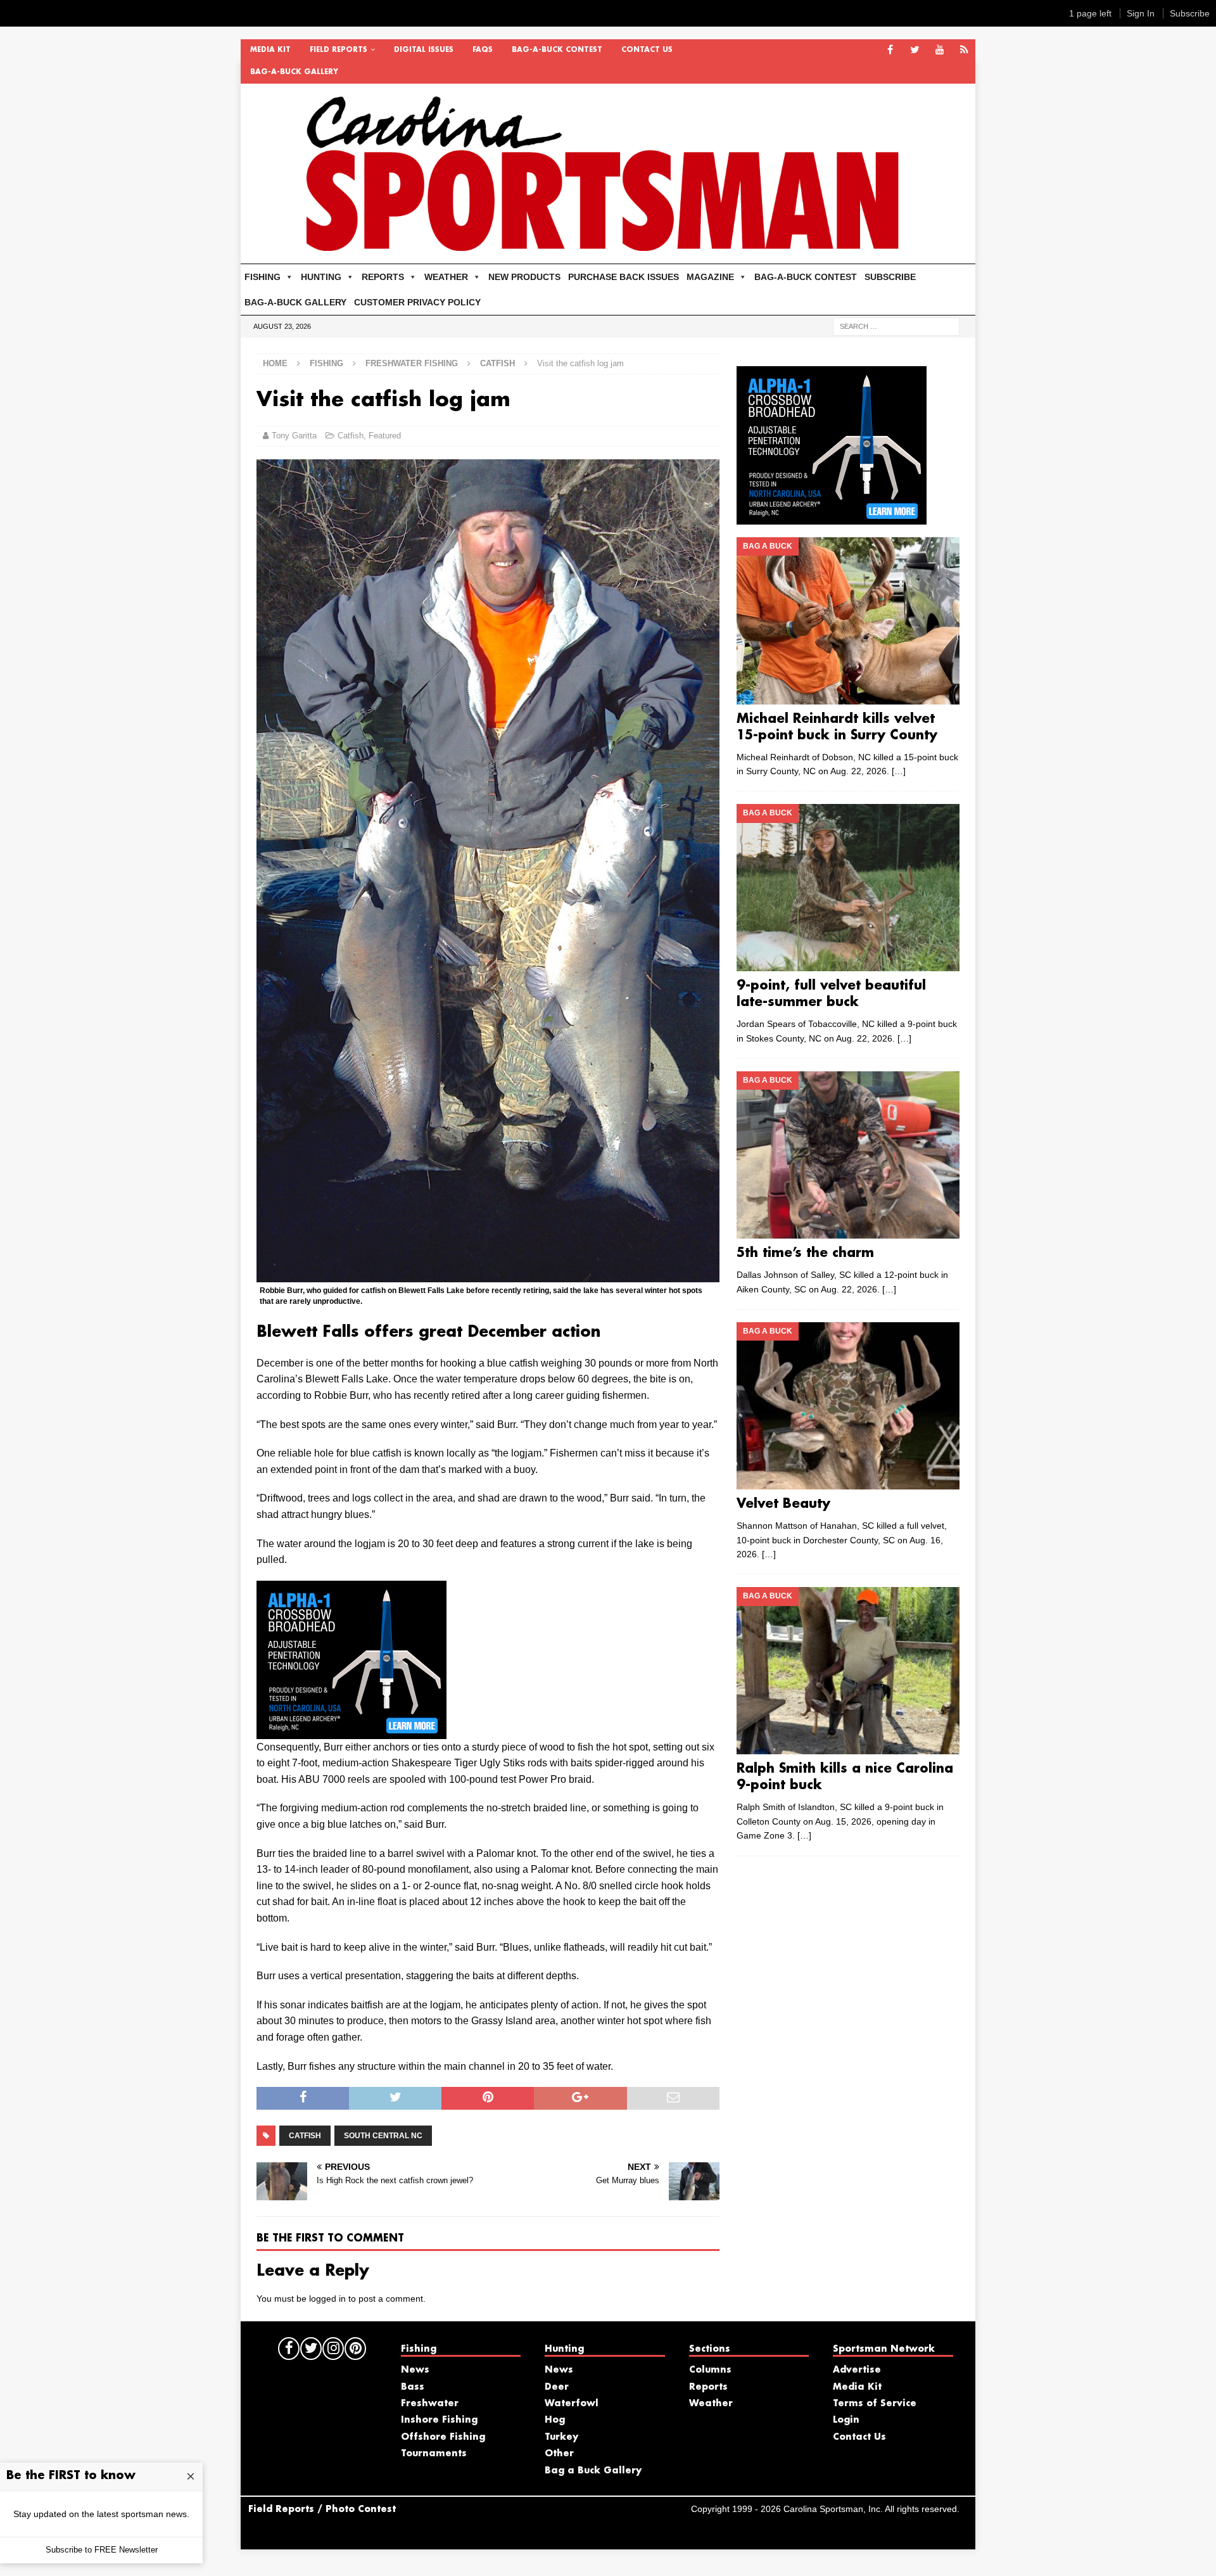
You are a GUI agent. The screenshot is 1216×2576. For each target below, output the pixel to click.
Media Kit (270, 50)
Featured (385, 436)
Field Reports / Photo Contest (322, 2509)
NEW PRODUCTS (524, 277)
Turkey (561, 2437)
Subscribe (1190, 13)
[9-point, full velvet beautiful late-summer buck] (848, 888)
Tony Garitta (294, 436)
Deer (557, 2387)
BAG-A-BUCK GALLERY (294, 72)
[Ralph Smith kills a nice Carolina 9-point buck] (848, 1671)
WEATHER (446, 277)
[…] (899, 771)
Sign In (1141, 13)
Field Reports (339, 50)
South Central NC (383, 2136)
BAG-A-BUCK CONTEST (557, 50)
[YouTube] (940, 50)
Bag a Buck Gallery (593, 2471)
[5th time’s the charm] (848, 1155)
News (415, 2370)
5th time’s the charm (805, 1253)
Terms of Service (875, 2404)
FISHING (263, 277)
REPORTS (383, 277)
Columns (710, 2370)
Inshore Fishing (439, 2420)
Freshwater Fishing (412, 363)
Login (846, 2420)
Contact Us (647, 50)
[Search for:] (896, 326)
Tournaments (434, 2454)
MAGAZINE (710, 277)
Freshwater (430, 2404)
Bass (413, 2387)
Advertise (857, 2370)
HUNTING (321, 277)
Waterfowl (572, 2404)
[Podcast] (964, 50)
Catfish (351, 436)
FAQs (483, 50)
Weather (711, 2404)
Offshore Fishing (443, 2437)
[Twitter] (915, 50)
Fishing (326, 363)
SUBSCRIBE (890, 277)
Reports (708, 2387)
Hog (555, 2420)
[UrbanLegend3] (351, 1731)
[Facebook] (890, 50)
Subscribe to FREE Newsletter (102, 2550)
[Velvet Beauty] (848, 1406)
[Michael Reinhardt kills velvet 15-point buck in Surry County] (848, 621)
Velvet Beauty (783, 1504)
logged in (327, 2299)
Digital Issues (424, 50)
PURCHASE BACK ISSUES (624, 277)
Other (559, 2454)
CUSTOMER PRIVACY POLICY (417, 302)
